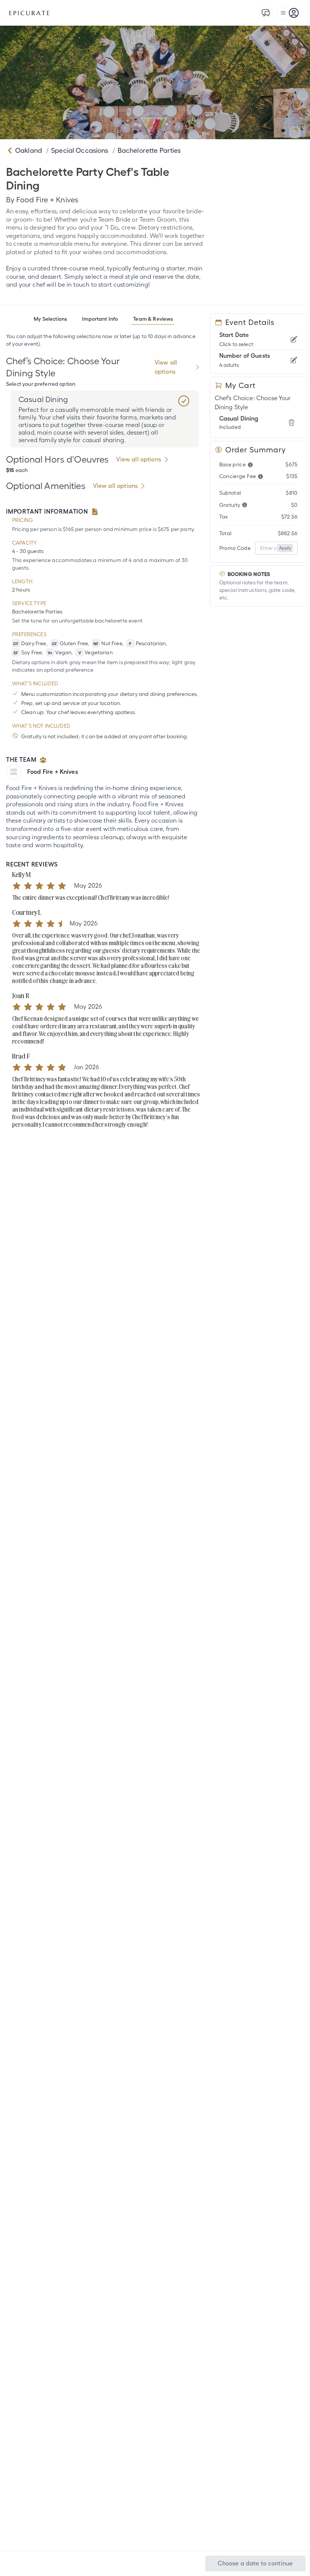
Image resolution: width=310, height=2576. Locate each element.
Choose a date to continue (255, 2563)
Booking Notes (249, 574)
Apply (285, 548)
